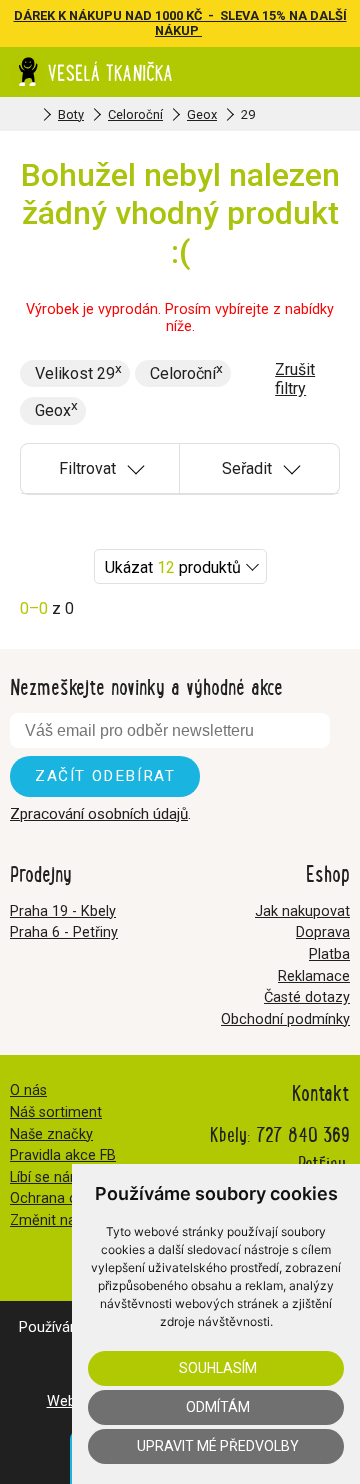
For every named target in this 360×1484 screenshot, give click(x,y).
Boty (71, 114)
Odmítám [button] (218, 1407)
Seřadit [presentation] (247, 468)
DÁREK (36, 15)
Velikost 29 (75, 373)
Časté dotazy (307, 997)
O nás (28, 1090)
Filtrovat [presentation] (87, 468)
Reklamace (314, 976)
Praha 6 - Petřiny (64, 932)
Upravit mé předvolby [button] (218, 1446)
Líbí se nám (46, 1177)
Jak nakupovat (302, 911)
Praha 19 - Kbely (63, 911)
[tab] (100, 469)
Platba (329, 954)
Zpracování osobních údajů (99, 814)
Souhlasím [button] (218, 1368)
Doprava (323, 932)
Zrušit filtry (295, 379)
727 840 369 (303, 1133)
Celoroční (135, 114)
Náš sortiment (56, 1112)
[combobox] (180, 566)
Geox (202, 114)
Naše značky (51, 1134)
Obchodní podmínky (285, 1019)
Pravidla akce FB (63, 1155)
